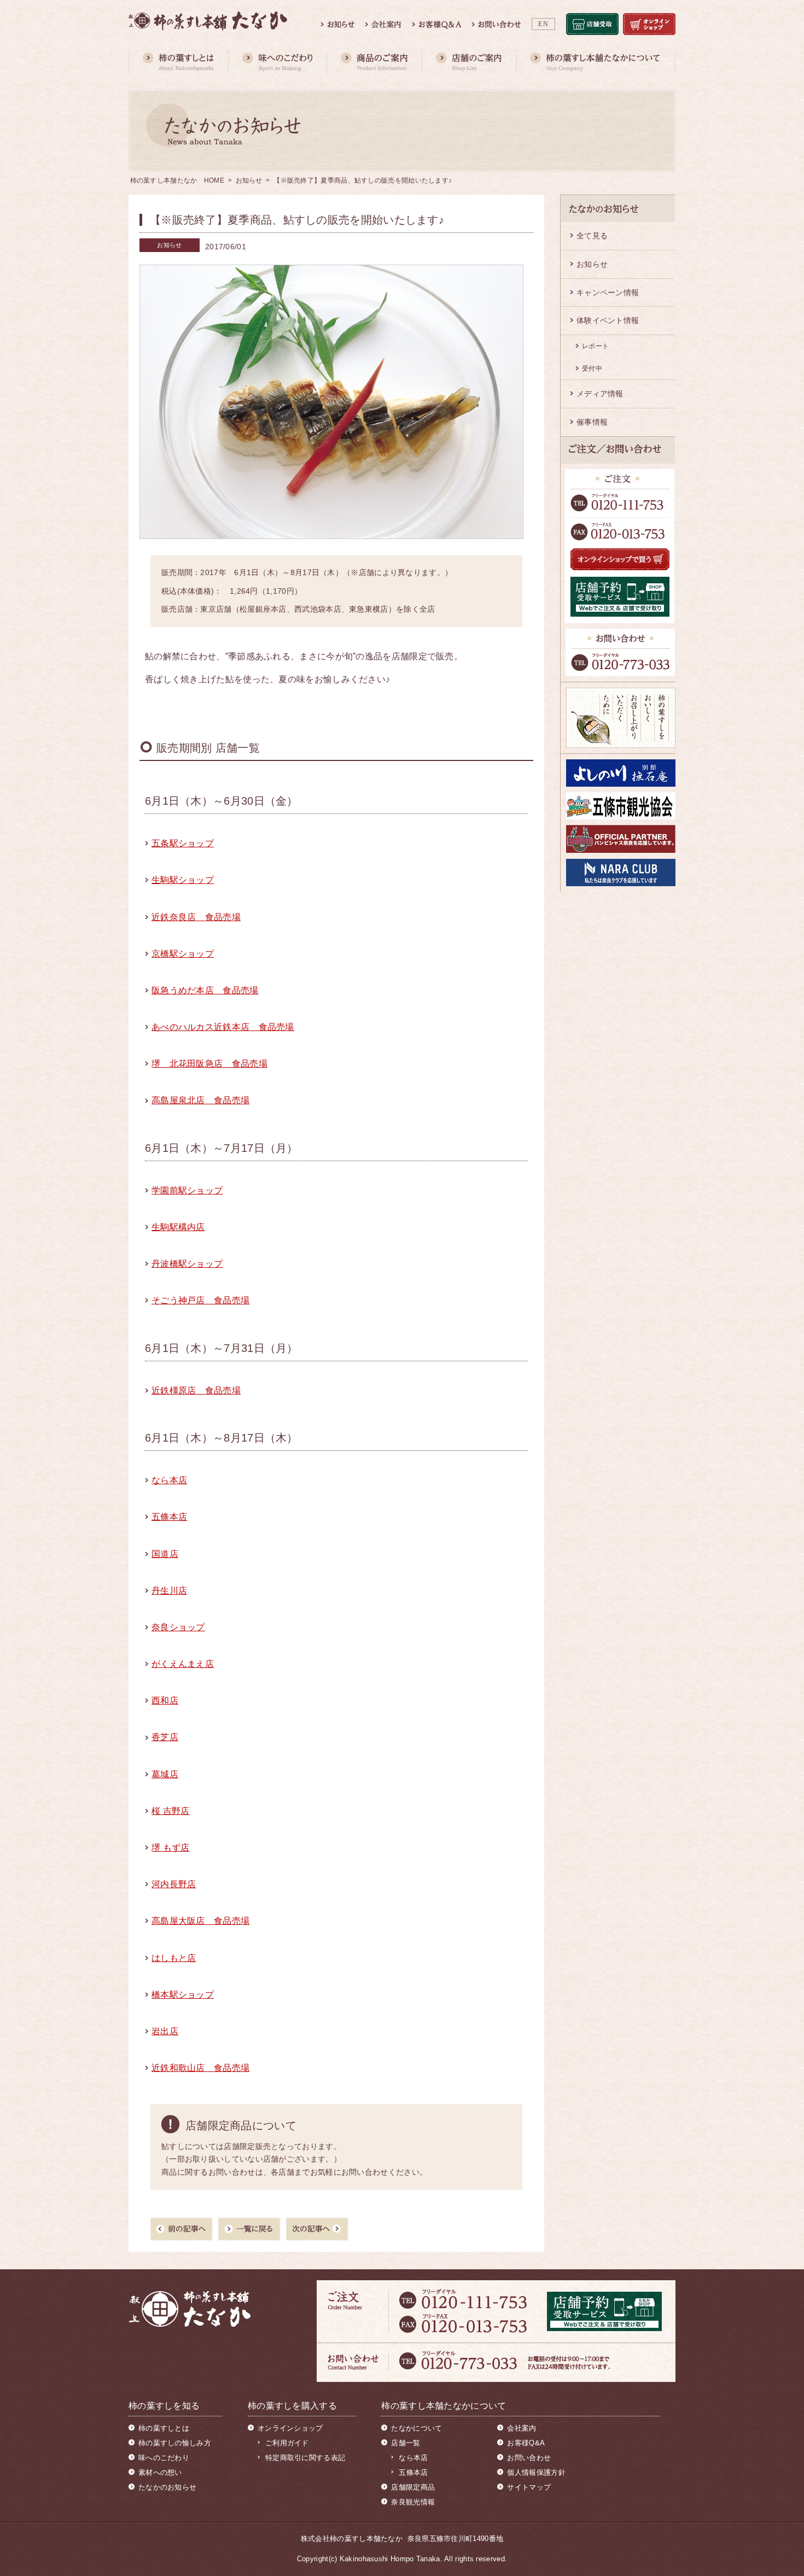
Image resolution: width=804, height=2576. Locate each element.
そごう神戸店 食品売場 (200, 1300)
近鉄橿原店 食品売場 (196, 1391)
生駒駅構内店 (178, 1227)
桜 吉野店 (171, 1811)
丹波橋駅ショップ (187, 1264)
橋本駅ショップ (183, 1995)
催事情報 (592, 422)
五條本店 (169, 1517)
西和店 (165, 1700)
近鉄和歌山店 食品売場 (200, 2068)
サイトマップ (529, 2487)
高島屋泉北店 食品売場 (200, 1100)
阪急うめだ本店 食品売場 (205, 990)
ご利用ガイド (287, 2443)
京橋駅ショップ (183, 954)
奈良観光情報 (413, 2502)
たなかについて (416, 2428)
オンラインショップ (290, 2428)
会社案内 (522, 2428)
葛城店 (165, 1774)
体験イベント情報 (608, 320)
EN (543, 24)
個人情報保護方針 (536, 2472)
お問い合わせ (529, 2458)
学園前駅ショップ (187, 1190)
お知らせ (249, 180)
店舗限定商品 (413, 2487)
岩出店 (165, 2031)
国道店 (165, 1554)
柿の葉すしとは (164, 2428)
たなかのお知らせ (167, 2487)
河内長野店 (174, 1884)
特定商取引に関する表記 (305, 2458)
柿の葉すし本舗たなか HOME (177, 180)
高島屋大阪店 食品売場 (200, 1921)
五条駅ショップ (183, 843)
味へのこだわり (164, 2458)
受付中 (592, 368)
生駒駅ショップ (183, 880)
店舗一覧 (406, 2443)
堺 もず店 (171, 1848)
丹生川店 (169, 1591)
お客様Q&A (526, 2443)
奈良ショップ (178, 1627)
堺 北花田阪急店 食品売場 (209, 1064)
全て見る (592, 236)
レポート (595, 346)
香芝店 (165, 1737)
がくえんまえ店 (183, 1664)
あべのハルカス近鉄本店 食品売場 (223, 1027)
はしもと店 (174, 1958)
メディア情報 (600, 394)
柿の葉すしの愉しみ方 (175, 2443)
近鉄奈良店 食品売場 (196, 917)
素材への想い (160, 2472)
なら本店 (169, 1480)
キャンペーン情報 (608, 292)
